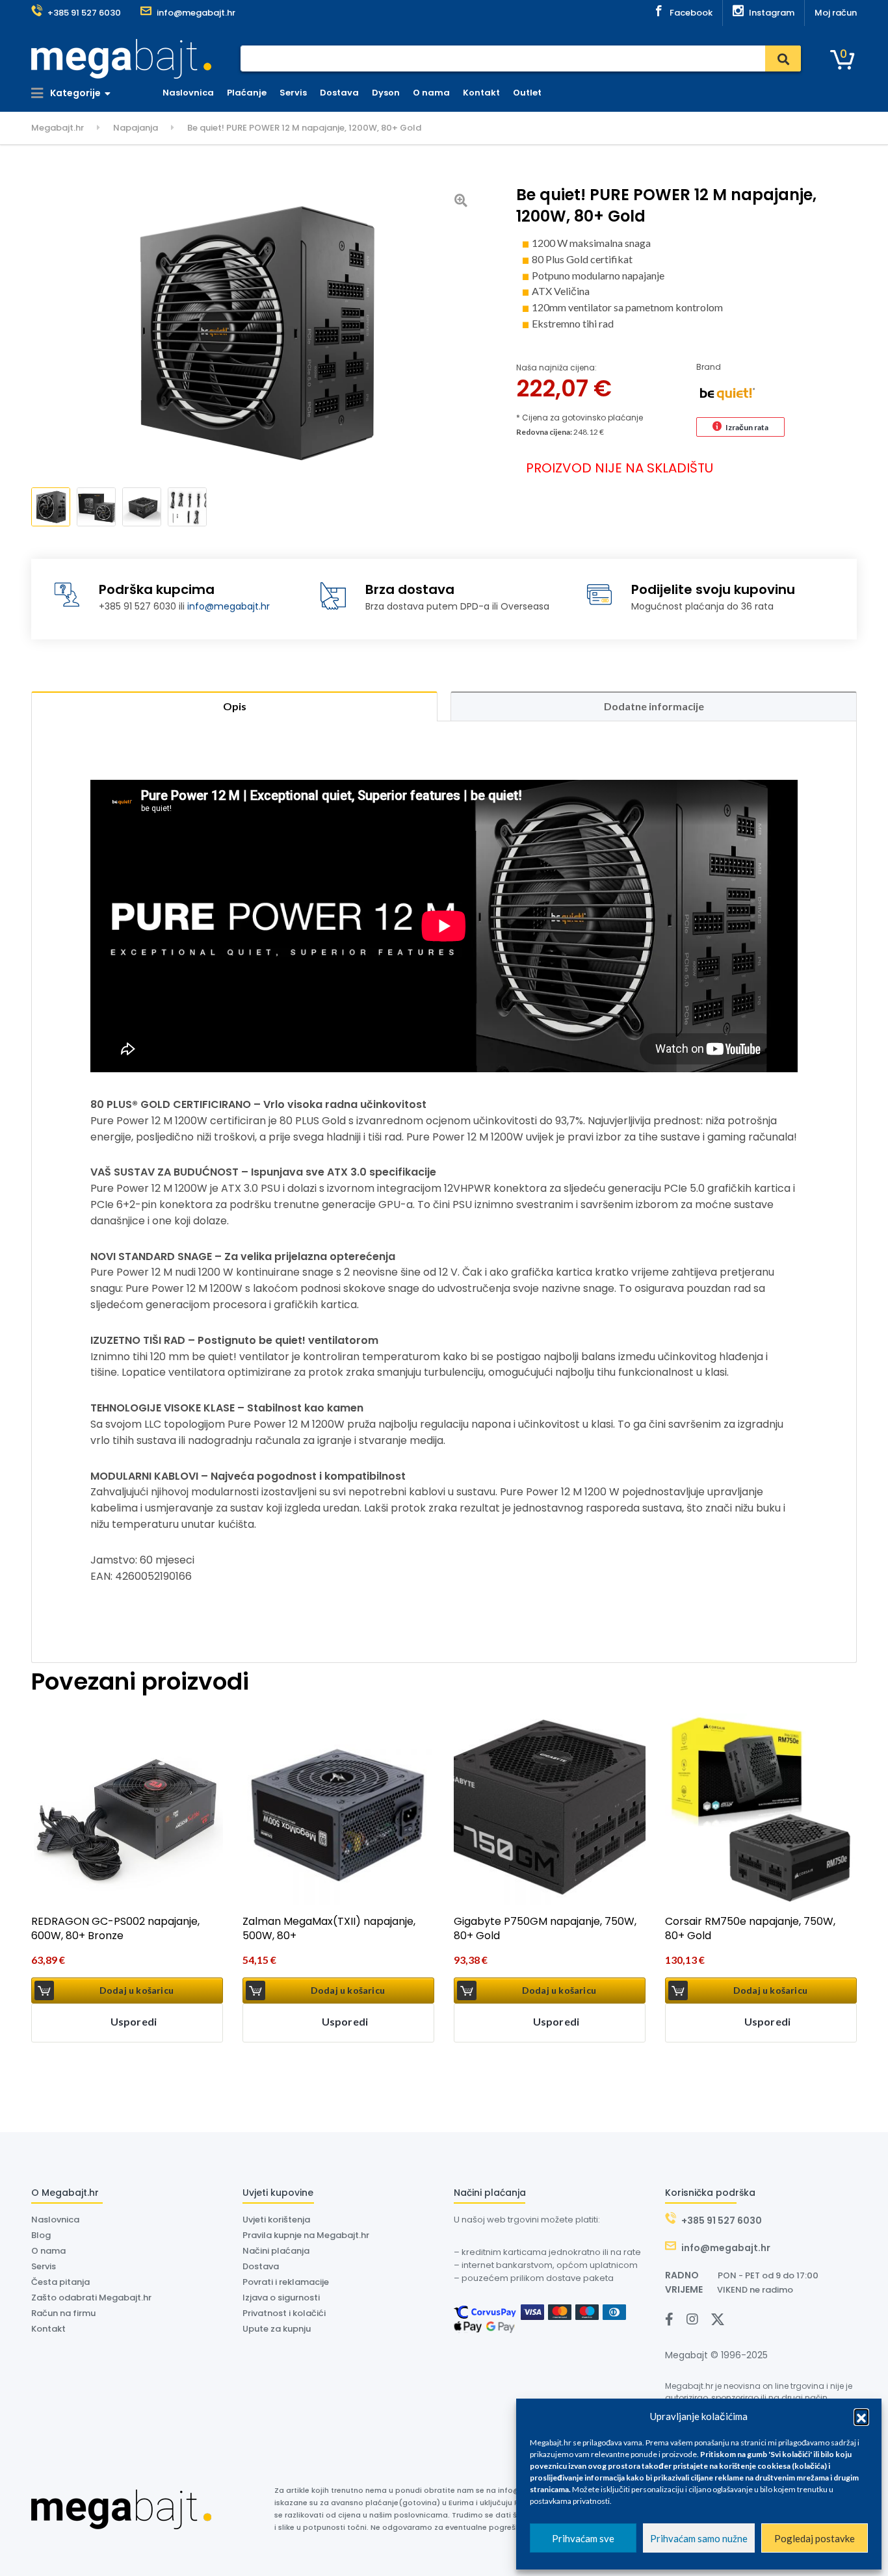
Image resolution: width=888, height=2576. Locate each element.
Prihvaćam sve (583, 2538)
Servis (293, 93)
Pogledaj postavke (815, 2538)
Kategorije (74, 93)
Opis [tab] (235, 706)
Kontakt (481, 93)
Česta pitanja (60, 2282)
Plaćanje (247, 93)
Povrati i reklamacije (286, 2282)
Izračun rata (747, 427)
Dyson (386, 93)
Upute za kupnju (277, 2329)
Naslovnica (188, 93)
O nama (431, 93)
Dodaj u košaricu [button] (137, 1990)
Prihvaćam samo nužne (699, 2538)
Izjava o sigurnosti (281, 2298)
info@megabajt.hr (229, 606)
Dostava (339, 93)
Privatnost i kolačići (284, 2313)
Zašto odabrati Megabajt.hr (91, 2298)
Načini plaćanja (276, 2251)
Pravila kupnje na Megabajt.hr (306, 2235)
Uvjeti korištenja (276, 2220)
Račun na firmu (63, 2313)
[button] (861, 2416)
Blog (41, 2235)
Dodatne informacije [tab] (654, 706)
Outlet (527, 93)
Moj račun (836, 13)
